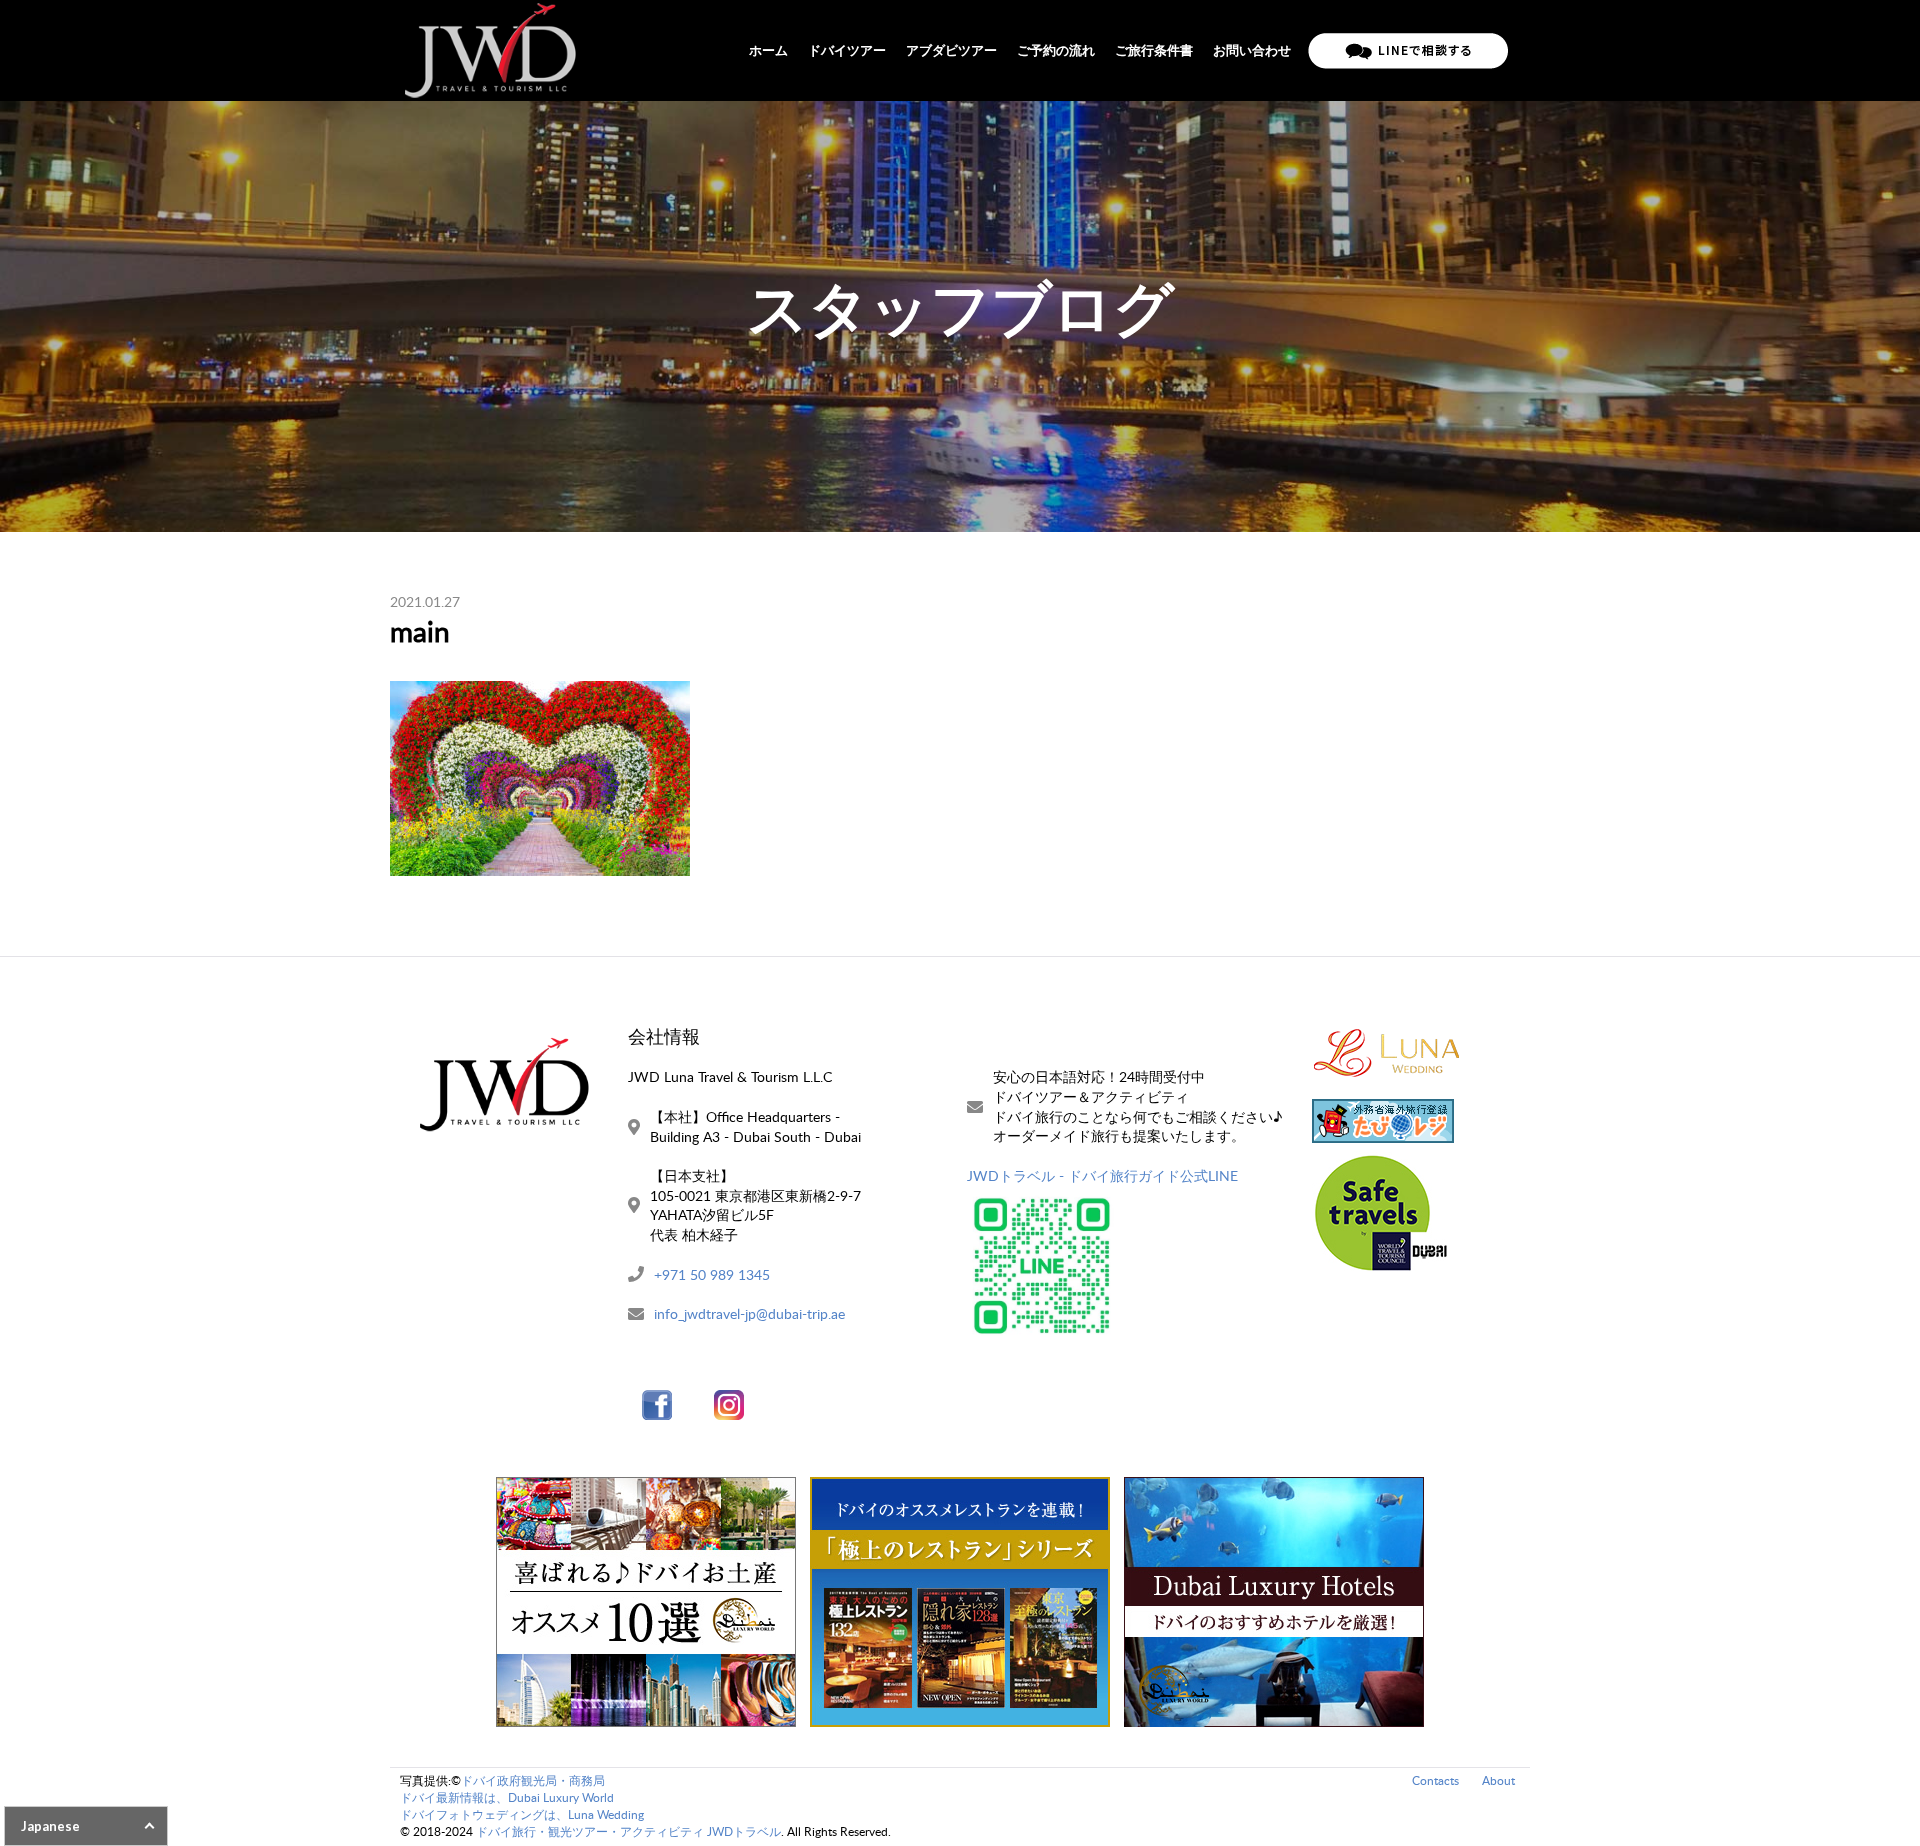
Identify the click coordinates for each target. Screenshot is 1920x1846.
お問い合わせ (1252, 50)
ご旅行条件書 (1154, 50)
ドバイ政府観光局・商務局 (533, 1780)
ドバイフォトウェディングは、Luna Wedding (522, 1814)
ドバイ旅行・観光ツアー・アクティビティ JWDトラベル (628, 1831)
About (1498, 1780)
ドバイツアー (847, 50)
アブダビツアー (951, 50)
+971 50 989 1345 (712, 1274)
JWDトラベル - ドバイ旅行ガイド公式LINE (1102, 1175)
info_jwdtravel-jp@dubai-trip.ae (749, 1313)
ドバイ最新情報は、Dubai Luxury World (507, 1797)
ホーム (768, 50)
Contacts (1435, 1780)
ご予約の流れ (1056, 50)
